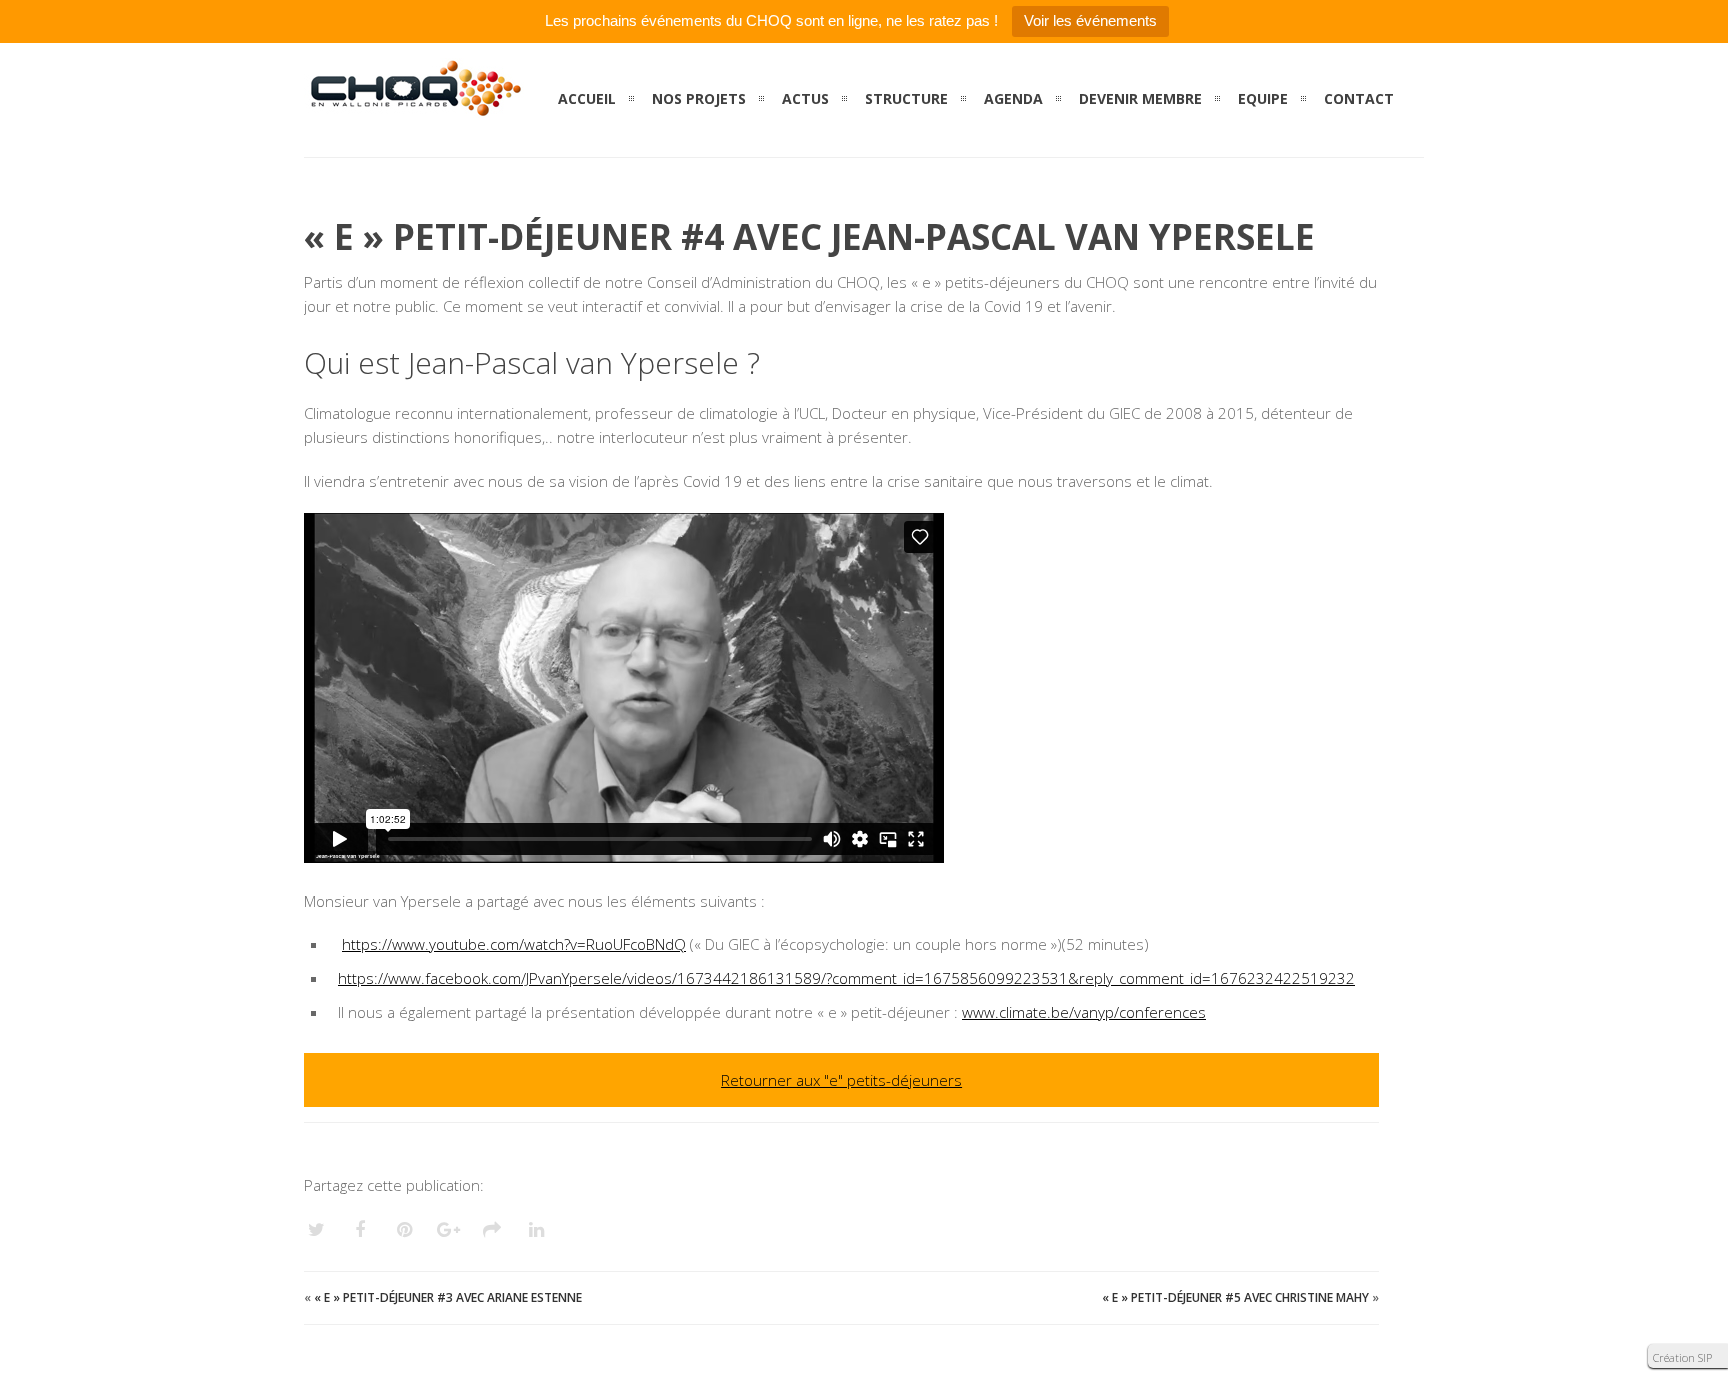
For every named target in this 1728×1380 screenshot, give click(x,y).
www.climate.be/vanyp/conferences (1084, 1012)
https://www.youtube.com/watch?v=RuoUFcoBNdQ (514, 944)
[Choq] (414, 106)
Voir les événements (1090, 20)
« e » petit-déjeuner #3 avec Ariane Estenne (448, 1297)
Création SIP (1682, 1357)
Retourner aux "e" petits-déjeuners (841, 1080)
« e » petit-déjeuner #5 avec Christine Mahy (1235, 1297)
